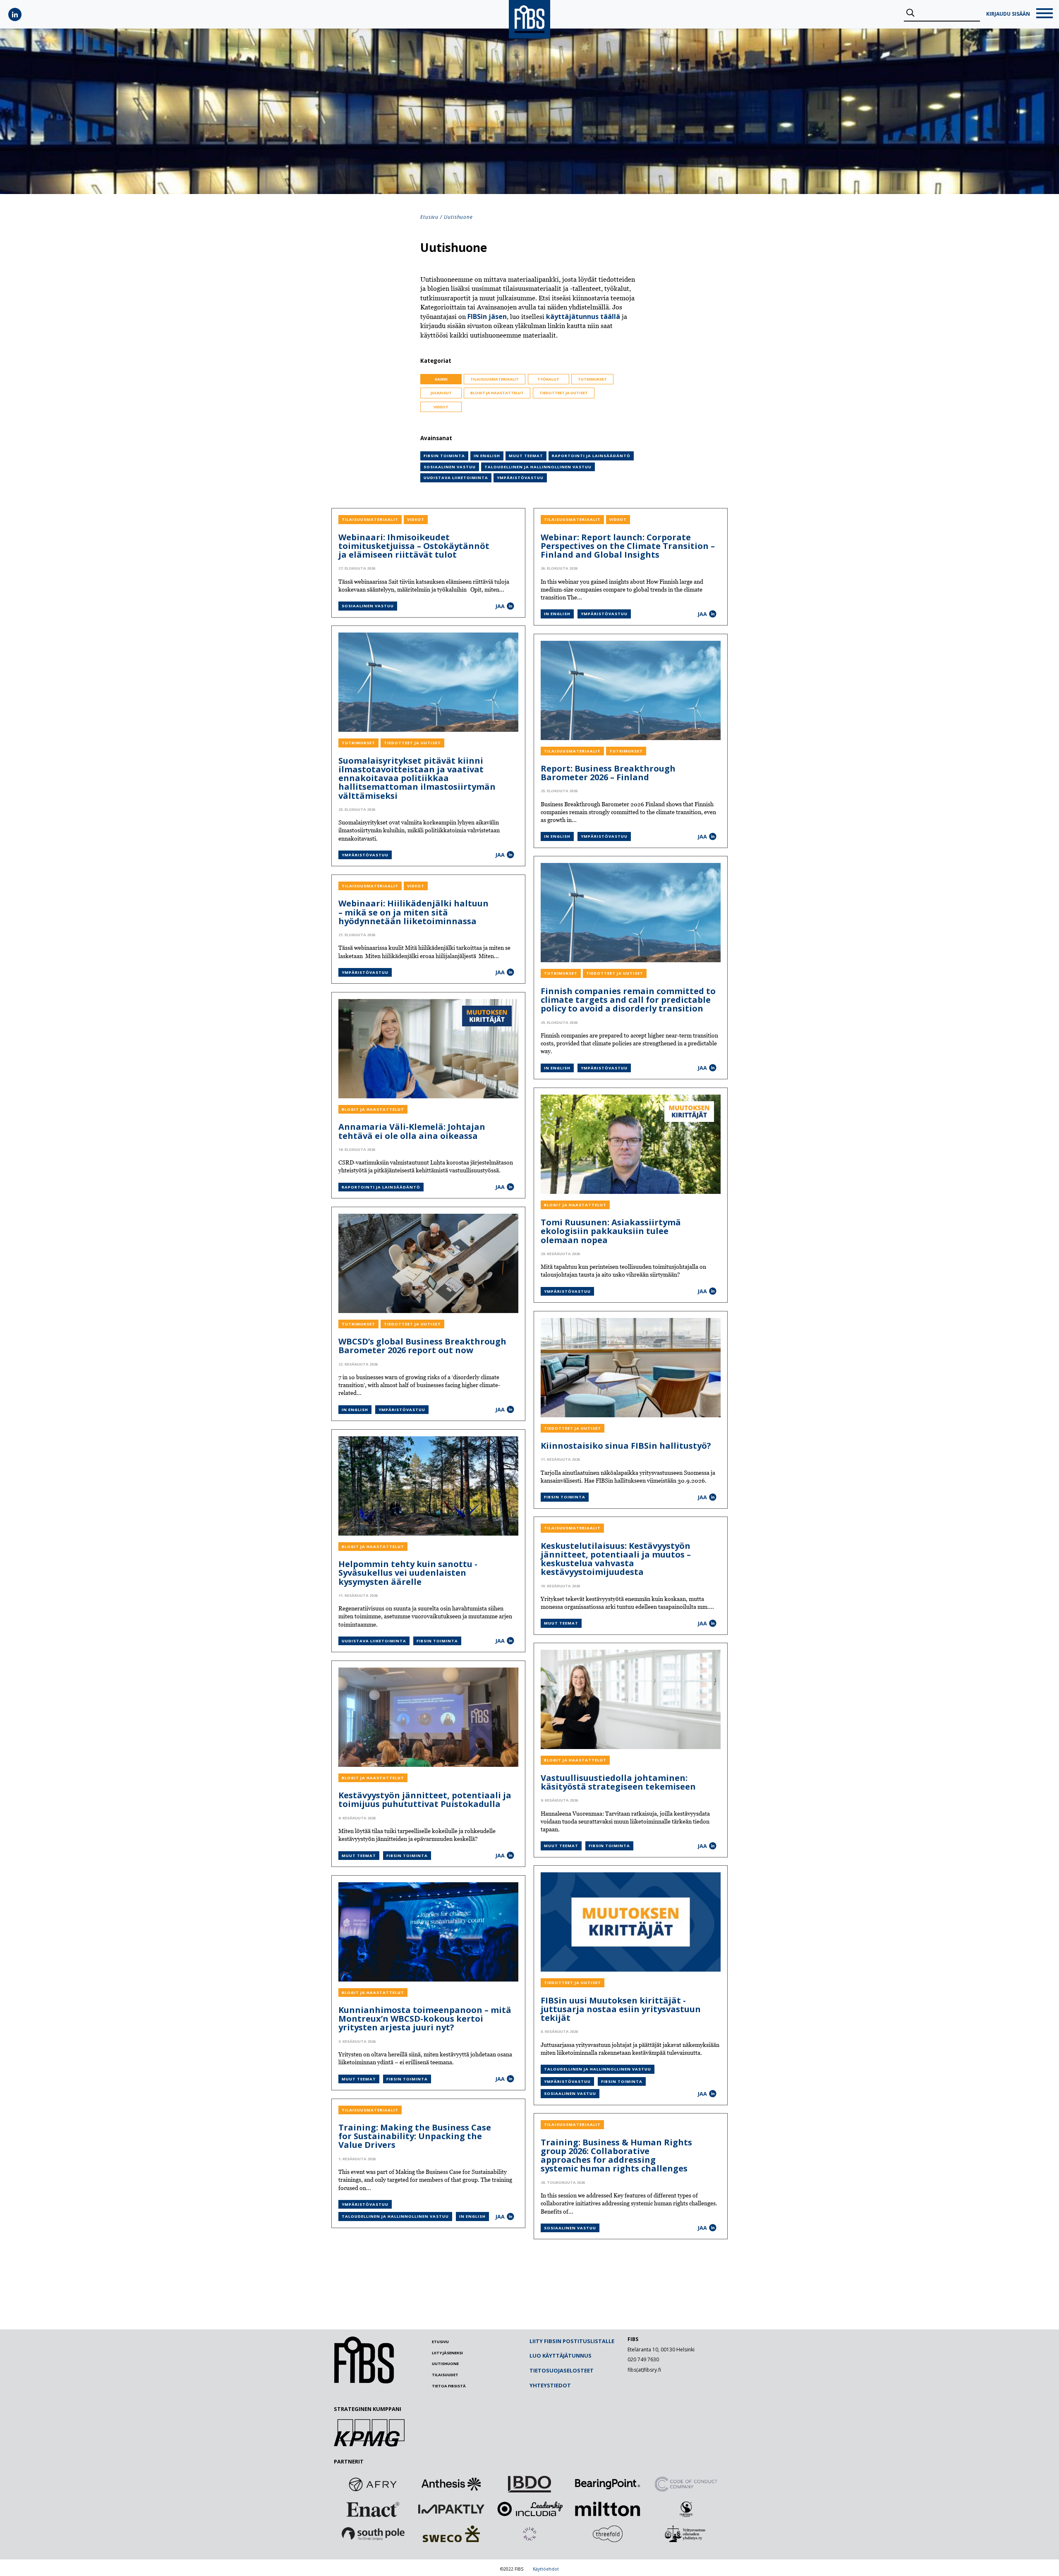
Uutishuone (445, 2364)
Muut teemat (526, 456)
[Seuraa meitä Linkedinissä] (15, 14)
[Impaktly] (451, 2509)
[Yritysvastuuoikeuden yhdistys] (686, 2534)
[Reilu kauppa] (686, 2509)
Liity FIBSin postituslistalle (572, 2341)
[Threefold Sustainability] (608, 2534)
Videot (441, 407)
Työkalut (548, 379)
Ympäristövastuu (520, 478)
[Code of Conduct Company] (686, 2484)
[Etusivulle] (364, 2382)
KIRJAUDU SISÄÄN (1008, 14)
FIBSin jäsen (487, 316)
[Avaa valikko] (1045, 14)
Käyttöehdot (546, 2569)
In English (487, 456)
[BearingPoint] (608, 2484)
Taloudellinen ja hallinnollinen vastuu (538, 467)
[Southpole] (373, 2534)
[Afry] (373, 2484)
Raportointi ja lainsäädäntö (591, 456)
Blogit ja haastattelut (497, 393)
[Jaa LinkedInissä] (510, 606)
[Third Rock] (529, 2534)
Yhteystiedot (550, 2385)
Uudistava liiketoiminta (456, 478)
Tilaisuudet (445, 2375)
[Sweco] (451, 2534)
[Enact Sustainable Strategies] (373, 2509)
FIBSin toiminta (444, 456)
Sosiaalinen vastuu (450, 467)
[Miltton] (608, 2509)
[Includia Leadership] (529, 2509)
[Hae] (910, 13)
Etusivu (429, 217)
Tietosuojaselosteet (562, 2370)
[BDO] (529, 2484)
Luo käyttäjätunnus (561, 2356)
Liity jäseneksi (447, 2353)
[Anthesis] (451, 2484)
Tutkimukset (592, 379)
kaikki (441, 379)
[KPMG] (369, 2444)
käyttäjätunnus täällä (583, 316)
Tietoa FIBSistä (449, 2386)
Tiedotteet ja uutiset (564, 393)
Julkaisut (441, 393)
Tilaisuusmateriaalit (495, 379)
